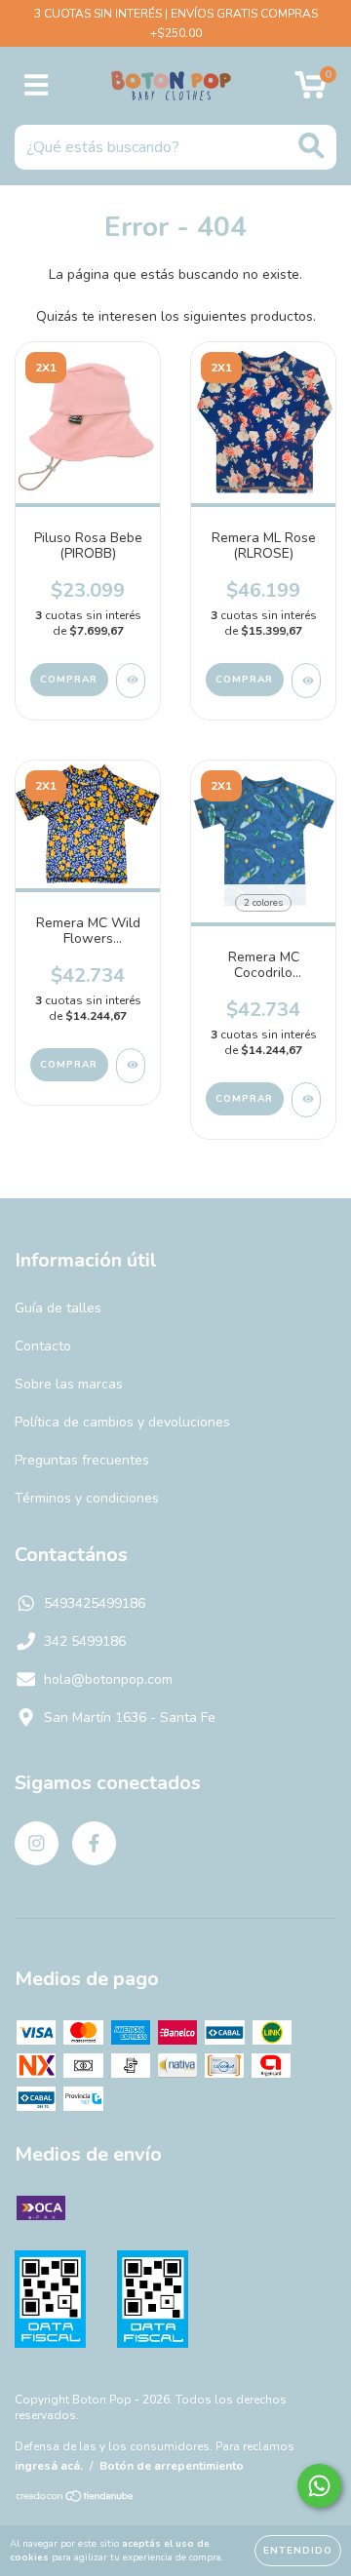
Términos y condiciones (87, 1498)
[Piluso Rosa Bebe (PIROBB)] (131, 681)
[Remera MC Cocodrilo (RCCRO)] (306, 1100)
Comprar (69, 680)
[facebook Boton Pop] (94, 1843)
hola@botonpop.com (108, 1679)
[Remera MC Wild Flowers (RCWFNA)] (131, 1066)
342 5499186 (85, 1641)
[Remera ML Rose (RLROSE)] (306, 681)
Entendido (298, 2551)
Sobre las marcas (69, 1384)
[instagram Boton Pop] (37, 1843)
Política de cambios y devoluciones (122, 1422)
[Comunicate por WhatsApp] (319, 2486)
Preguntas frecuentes (82, 1460)
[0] (311, 91)
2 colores (263, 903)
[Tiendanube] (76, 2498)
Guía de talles (58, 1308)
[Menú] (37, 86)
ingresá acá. (49, 2466)
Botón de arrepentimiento (172, 2466)
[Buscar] (312, 146)
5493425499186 (95, 1603)
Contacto (43, 1346)
